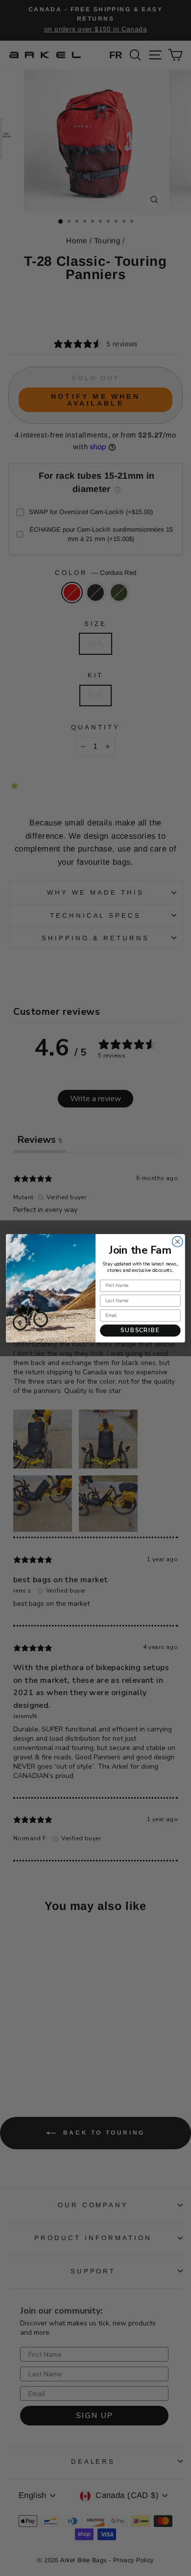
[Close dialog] (178, 1241)
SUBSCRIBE (140, 1330)
